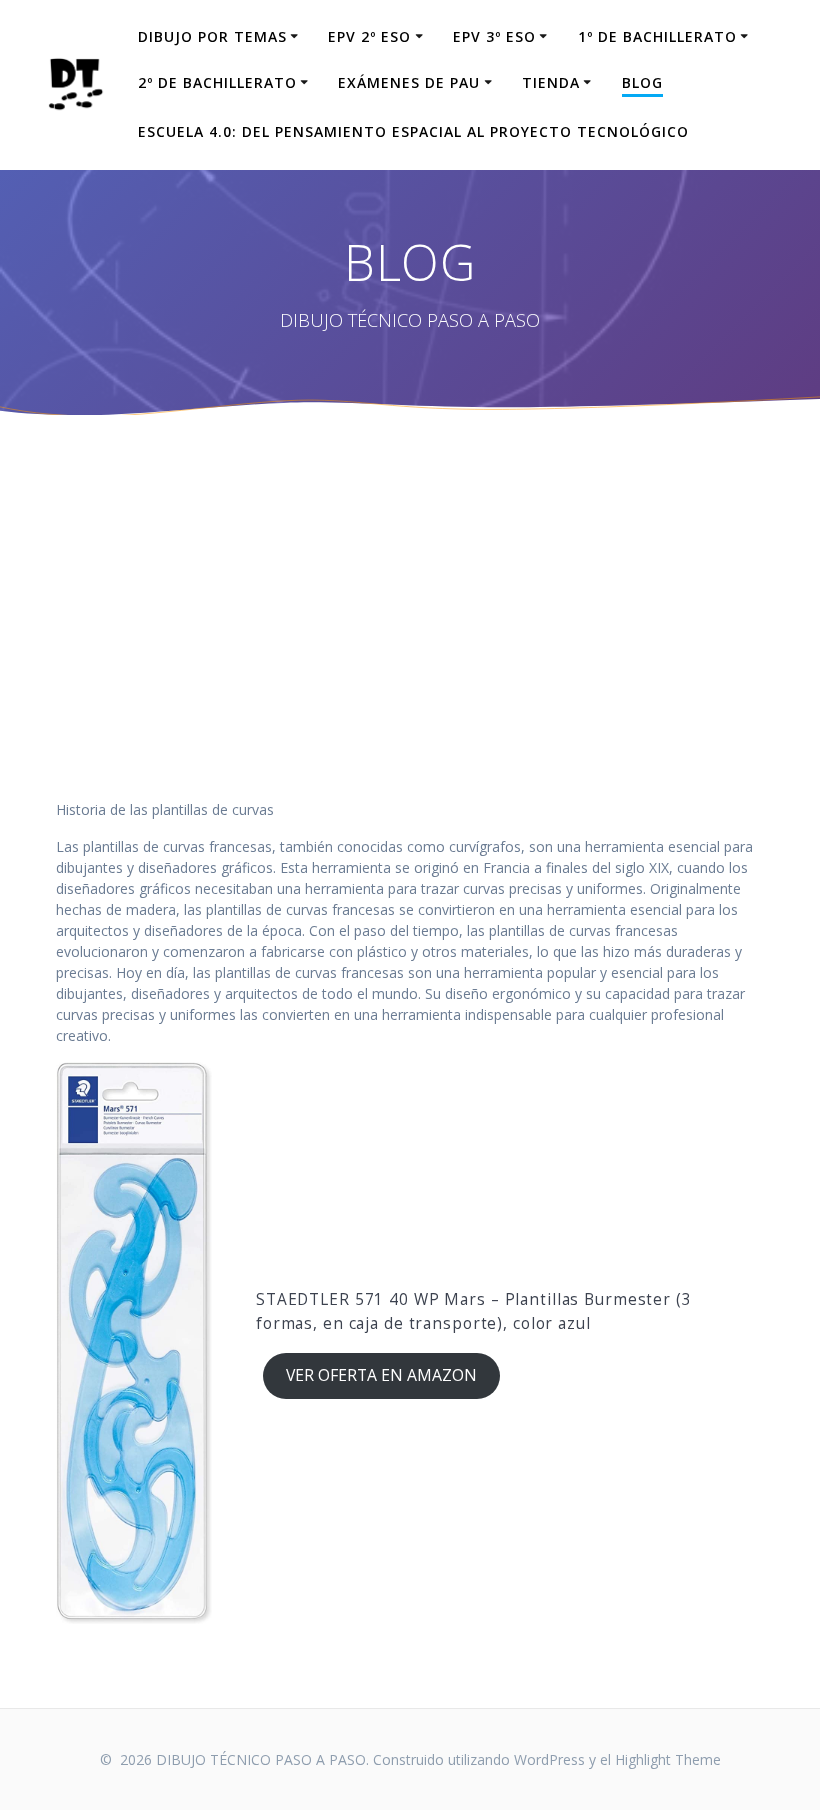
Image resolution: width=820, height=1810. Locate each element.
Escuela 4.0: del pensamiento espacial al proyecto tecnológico (413, 131)
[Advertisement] (410, 649)
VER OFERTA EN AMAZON (381, 1375)
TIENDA (551, 82)
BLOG (642, 82)
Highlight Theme (668, 1759)
